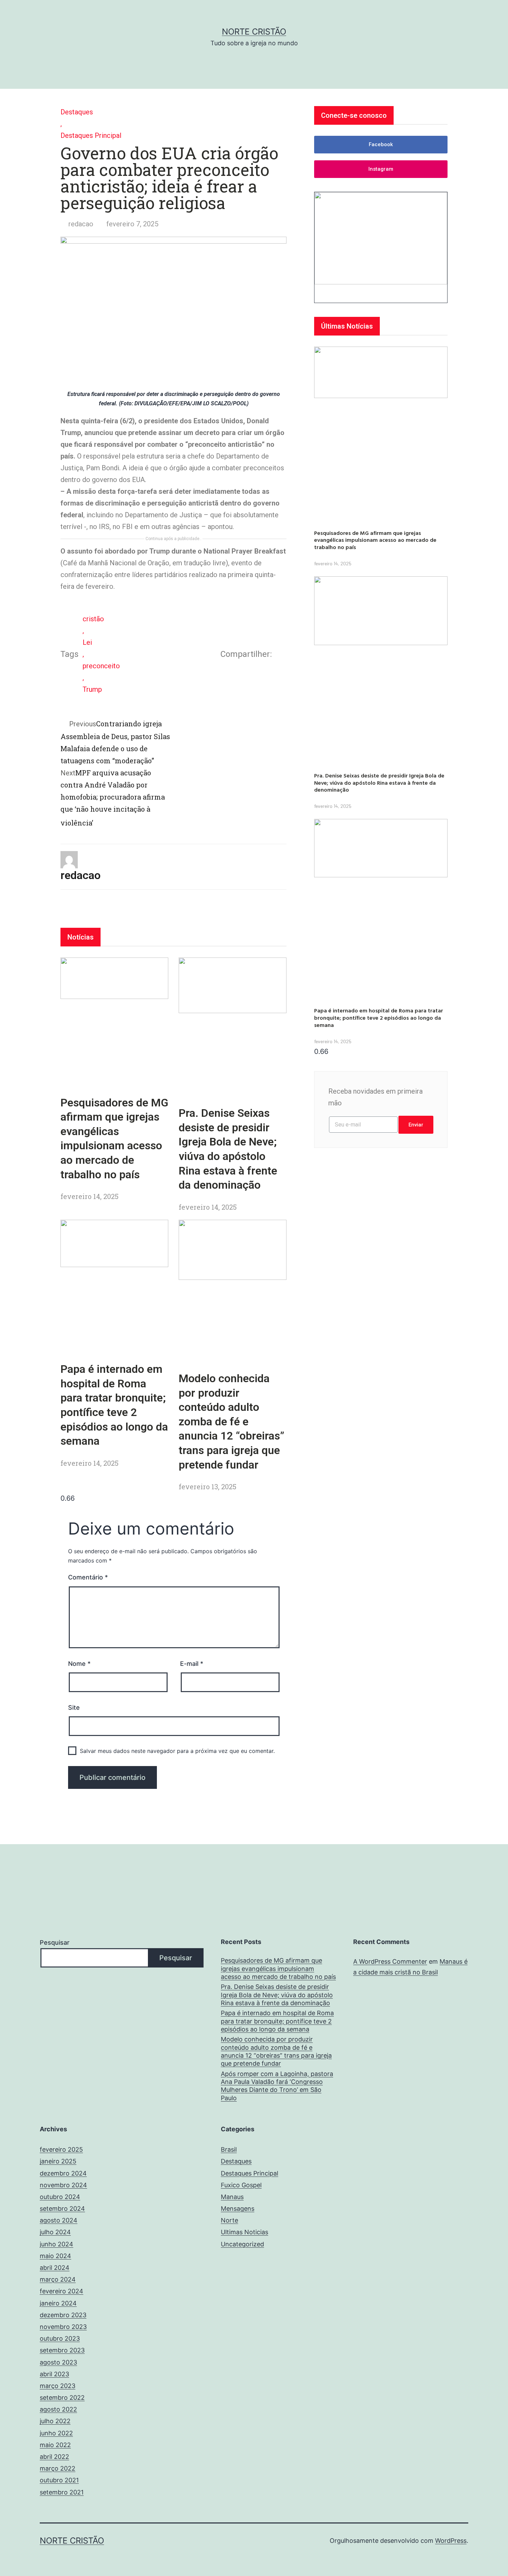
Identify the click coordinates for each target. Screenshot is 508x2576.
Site (74, 1707)
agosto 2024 (59, 2220)
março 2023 (58, 2386)
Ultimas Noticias (244, 2232)
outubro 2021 (59, 2480)
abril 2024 (55, 2268)
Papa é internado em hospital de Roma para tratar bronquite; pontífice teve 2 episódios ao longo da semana (379, 1018)
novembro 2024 (63, 2185)
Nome (79, 1664)
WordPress (451, 2541)
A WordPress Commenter (390, 1961)
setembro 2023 (62, 2350)
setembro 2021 (62, 2492)
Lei (87, 642)
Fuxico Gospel (241, 2185)
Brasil (229, 2149)
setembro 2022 (62, 2398)
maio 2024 (55, 2256)
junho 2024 (57, 2244)
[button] (381, 145)
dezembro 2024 (63, 2173)
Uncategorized (242, 2244)
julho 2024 (55, 2232)
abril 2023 (54, 2374)
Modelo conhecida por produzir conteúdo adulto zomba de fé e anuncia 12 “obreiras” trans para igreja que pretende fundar (232, 1422)
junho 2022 (56, 2433)
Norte (229, 2220)
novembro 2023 (63, 2327)
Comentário (88, 1577)
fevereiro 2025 (61, 2149)
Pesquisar (55, 1942)
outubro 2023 (60, 2338)
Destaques (77, 112)
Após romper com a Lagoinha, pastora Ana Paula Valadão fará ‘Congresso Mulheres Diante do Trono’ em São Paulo (277, 2086)
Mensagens (238, 2209)
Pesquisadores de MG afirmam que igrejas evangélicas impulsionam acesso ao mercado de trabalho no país (375, 540)
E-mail (192, 1664)
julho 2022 (55, 2421)
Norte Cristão (254, 32)
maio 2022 (55, 2445)
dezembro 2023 (63, 2315)
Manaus (232, 2197)
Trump (92, 689)
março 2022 (58, 2468)
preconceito (101, 666)
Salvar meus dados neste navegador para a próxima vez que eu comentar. (177, 1751)
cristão (93, 619)
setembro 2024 (62, 2209)
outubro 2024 (60, 2197)
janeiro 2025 (58, 2161)
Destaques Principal (91, 135)
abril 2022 (54, 2457)
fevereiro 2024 (62, 2291)
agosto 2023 (58, 2362)
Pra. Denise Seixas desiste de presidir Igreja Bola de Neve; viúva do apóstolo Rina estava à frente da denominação (379, 783)
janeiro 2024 (58, 2303)
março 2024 (58, 2279)
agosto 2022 (58, 2409)
